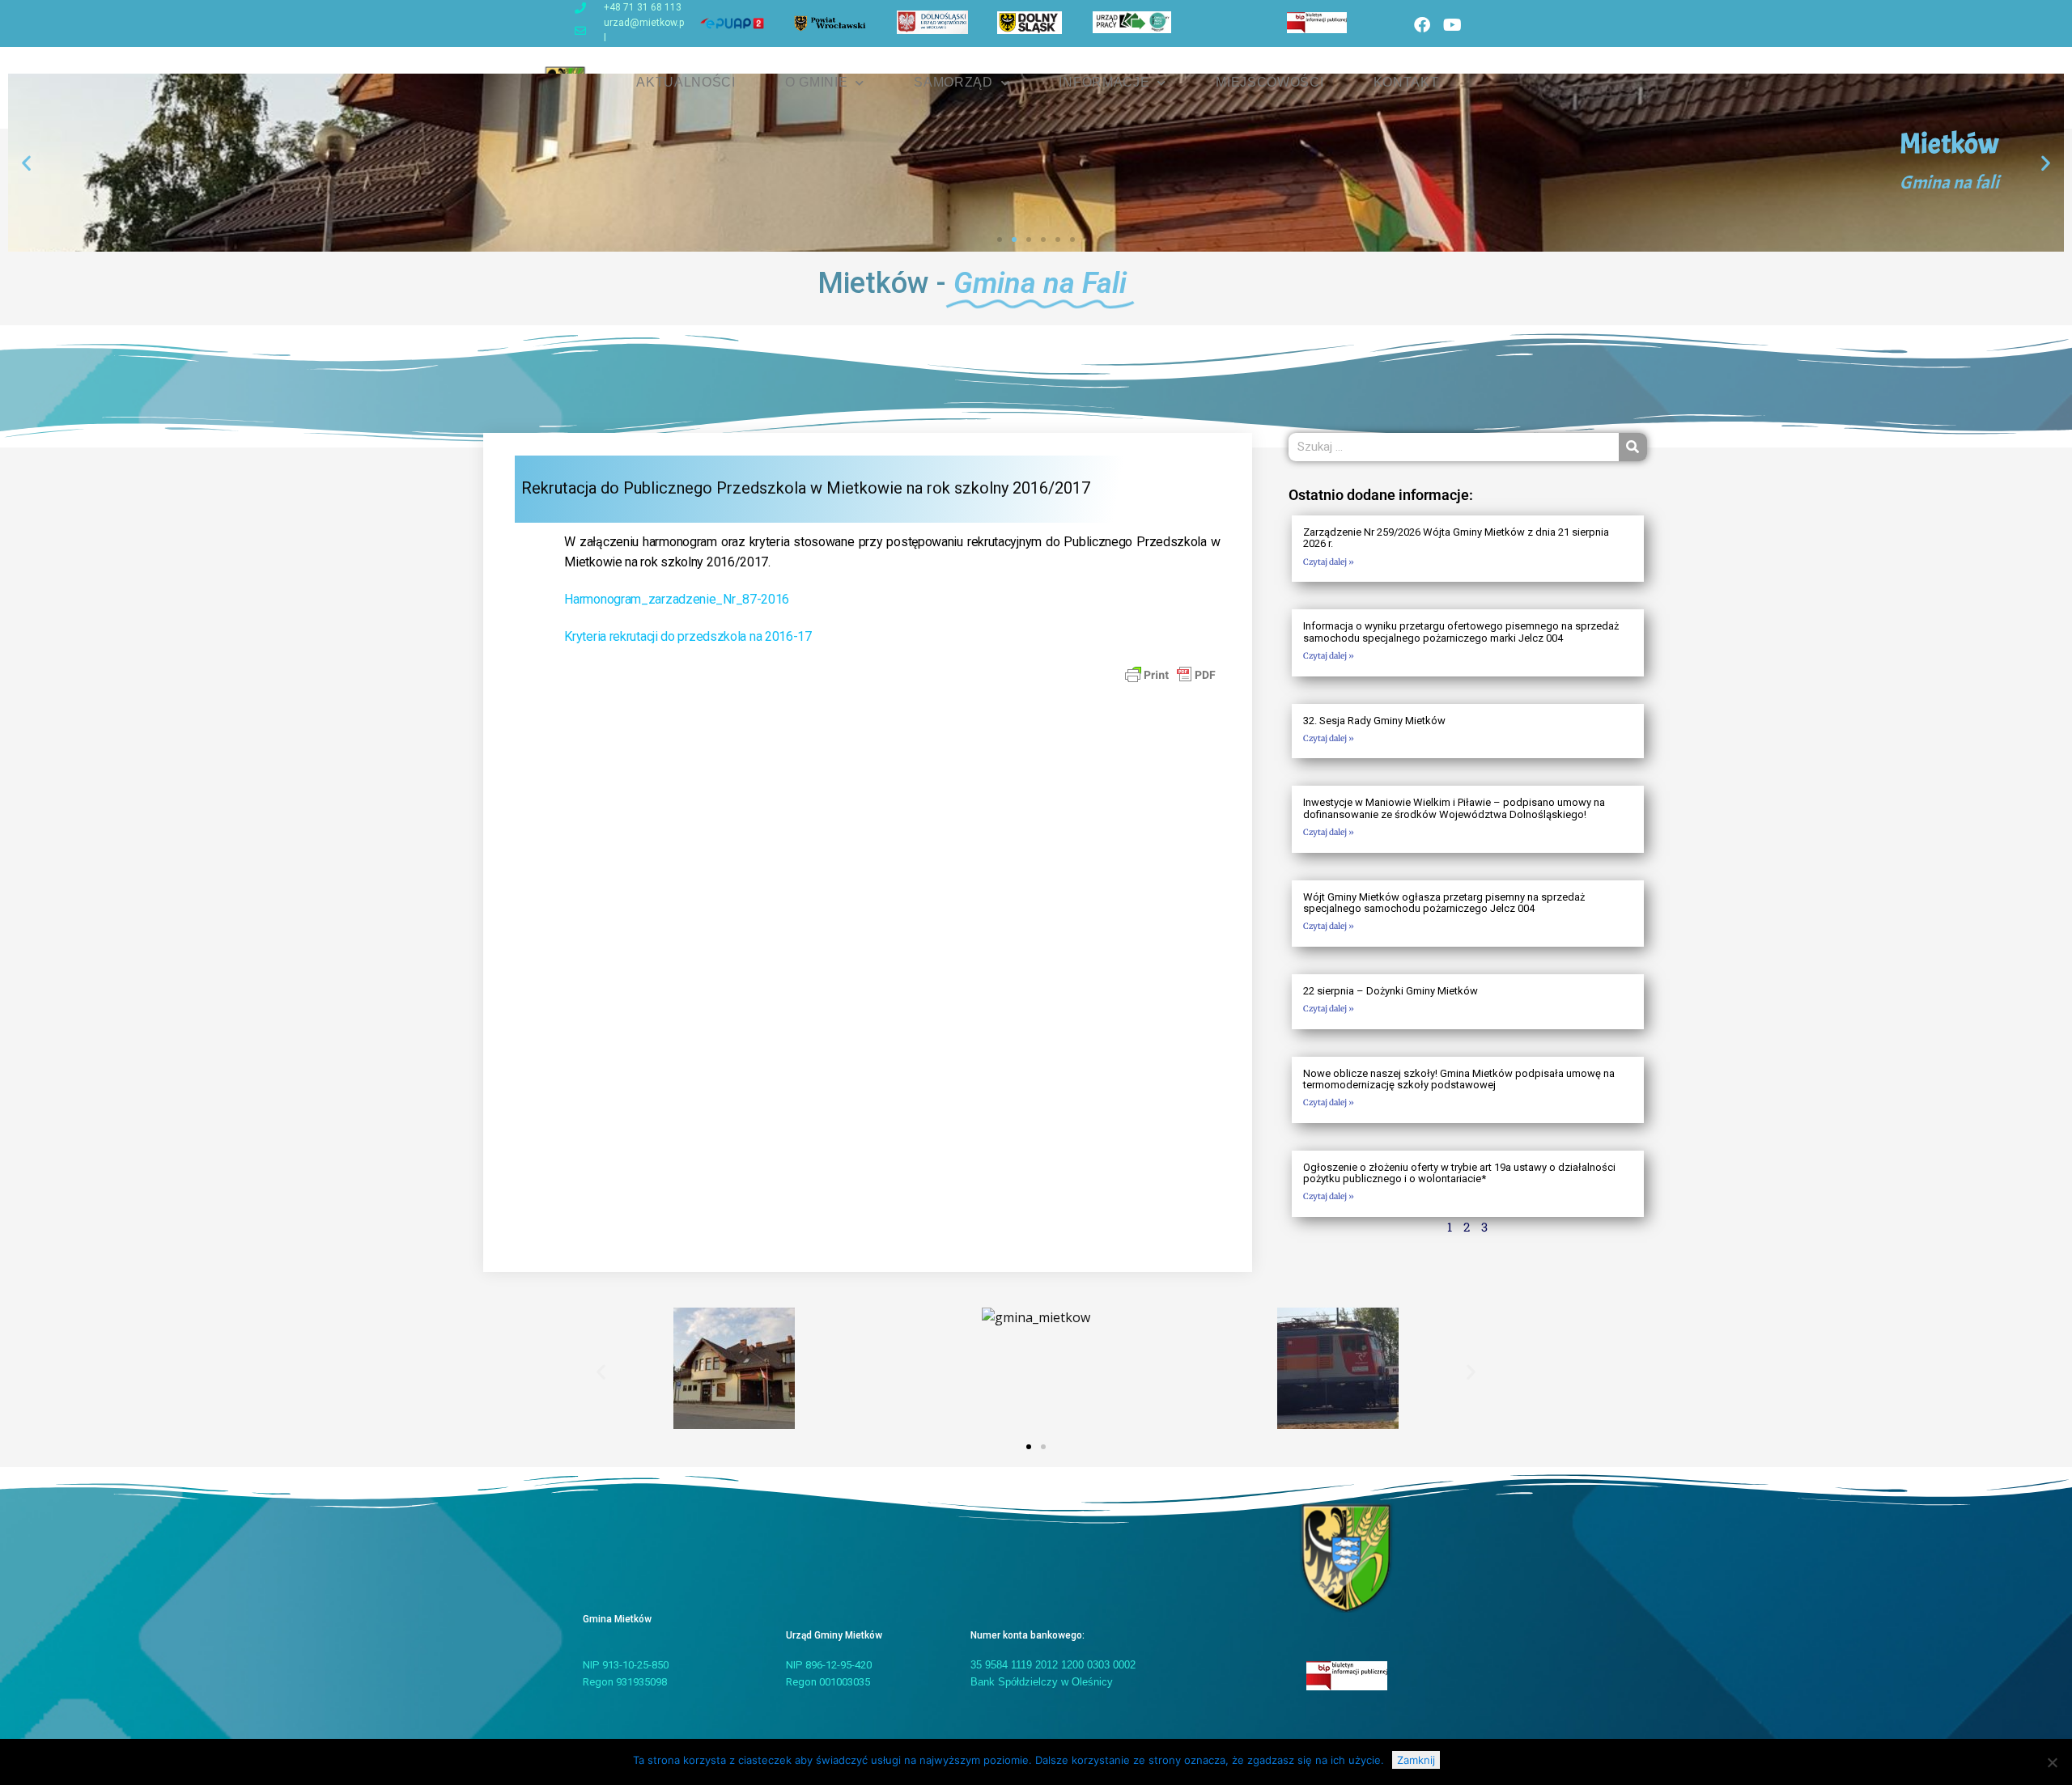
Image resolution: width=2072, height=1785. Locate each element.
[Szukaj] (1633, 447)
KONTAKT (1406, 82)
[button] (26, 163)
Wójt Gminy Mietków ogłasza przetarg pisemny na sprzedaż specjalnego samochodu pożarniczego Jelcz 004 (1444, 903)
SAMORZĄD (953, 82)
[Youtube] (1452, 25)
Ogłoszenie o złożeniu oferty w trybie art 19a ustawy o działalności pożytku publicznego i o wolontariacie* (1459, 1173)
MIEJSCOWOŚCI (1270, 82)
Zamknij (1416, 1760)
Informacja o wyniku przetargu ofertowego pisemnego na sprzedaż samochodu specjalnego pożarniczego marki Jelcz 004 (1461, 632)
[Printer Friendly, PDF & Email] (1170, 674)
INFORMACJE (1104, 82)
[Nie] (2052, 1762)
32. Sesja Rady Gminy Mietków (1374, 721)
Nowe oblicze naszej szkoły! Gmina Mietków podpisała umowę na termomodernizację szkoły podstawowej (1459, 1079)
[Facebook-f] (1422, 25)
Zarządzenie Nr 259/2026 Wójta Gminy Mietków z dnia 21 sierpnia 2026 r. (1456, 538)
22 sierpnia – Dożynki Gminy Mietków (1391, 991)
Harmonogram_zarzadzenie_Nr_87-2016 (677, 599)
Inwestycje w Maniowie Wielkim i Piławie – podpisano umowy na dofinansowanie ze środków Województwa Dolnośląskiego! (1454, 808)
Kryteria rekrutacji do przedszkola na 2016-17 (688, 636)
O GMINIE (817, 82)
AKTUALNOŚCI (686, 82)
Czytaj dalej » (1329, 562)
